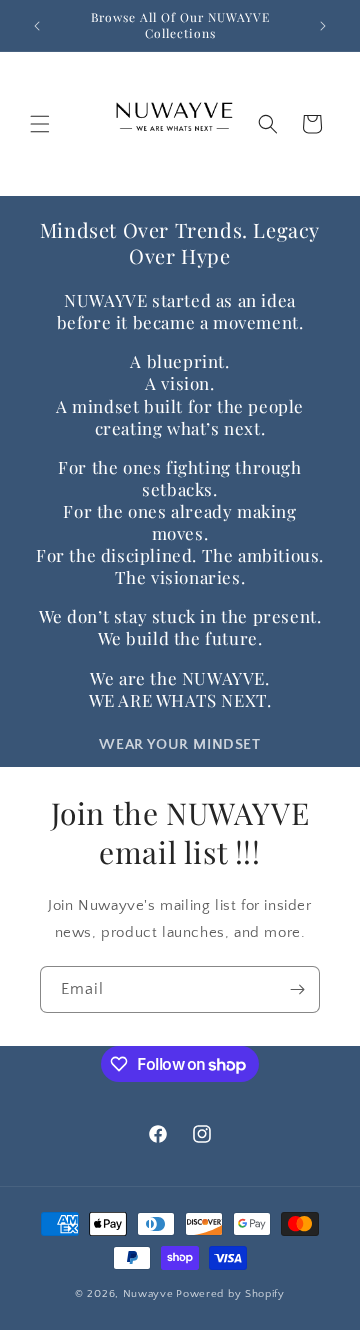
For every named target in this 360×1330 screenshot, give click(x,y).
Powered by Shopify (230, 1294)
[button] (40, 124)
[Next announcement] (323, 26)
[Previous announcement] (37, 26)
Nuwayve (148, 1294)
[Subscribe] (297, 989)
